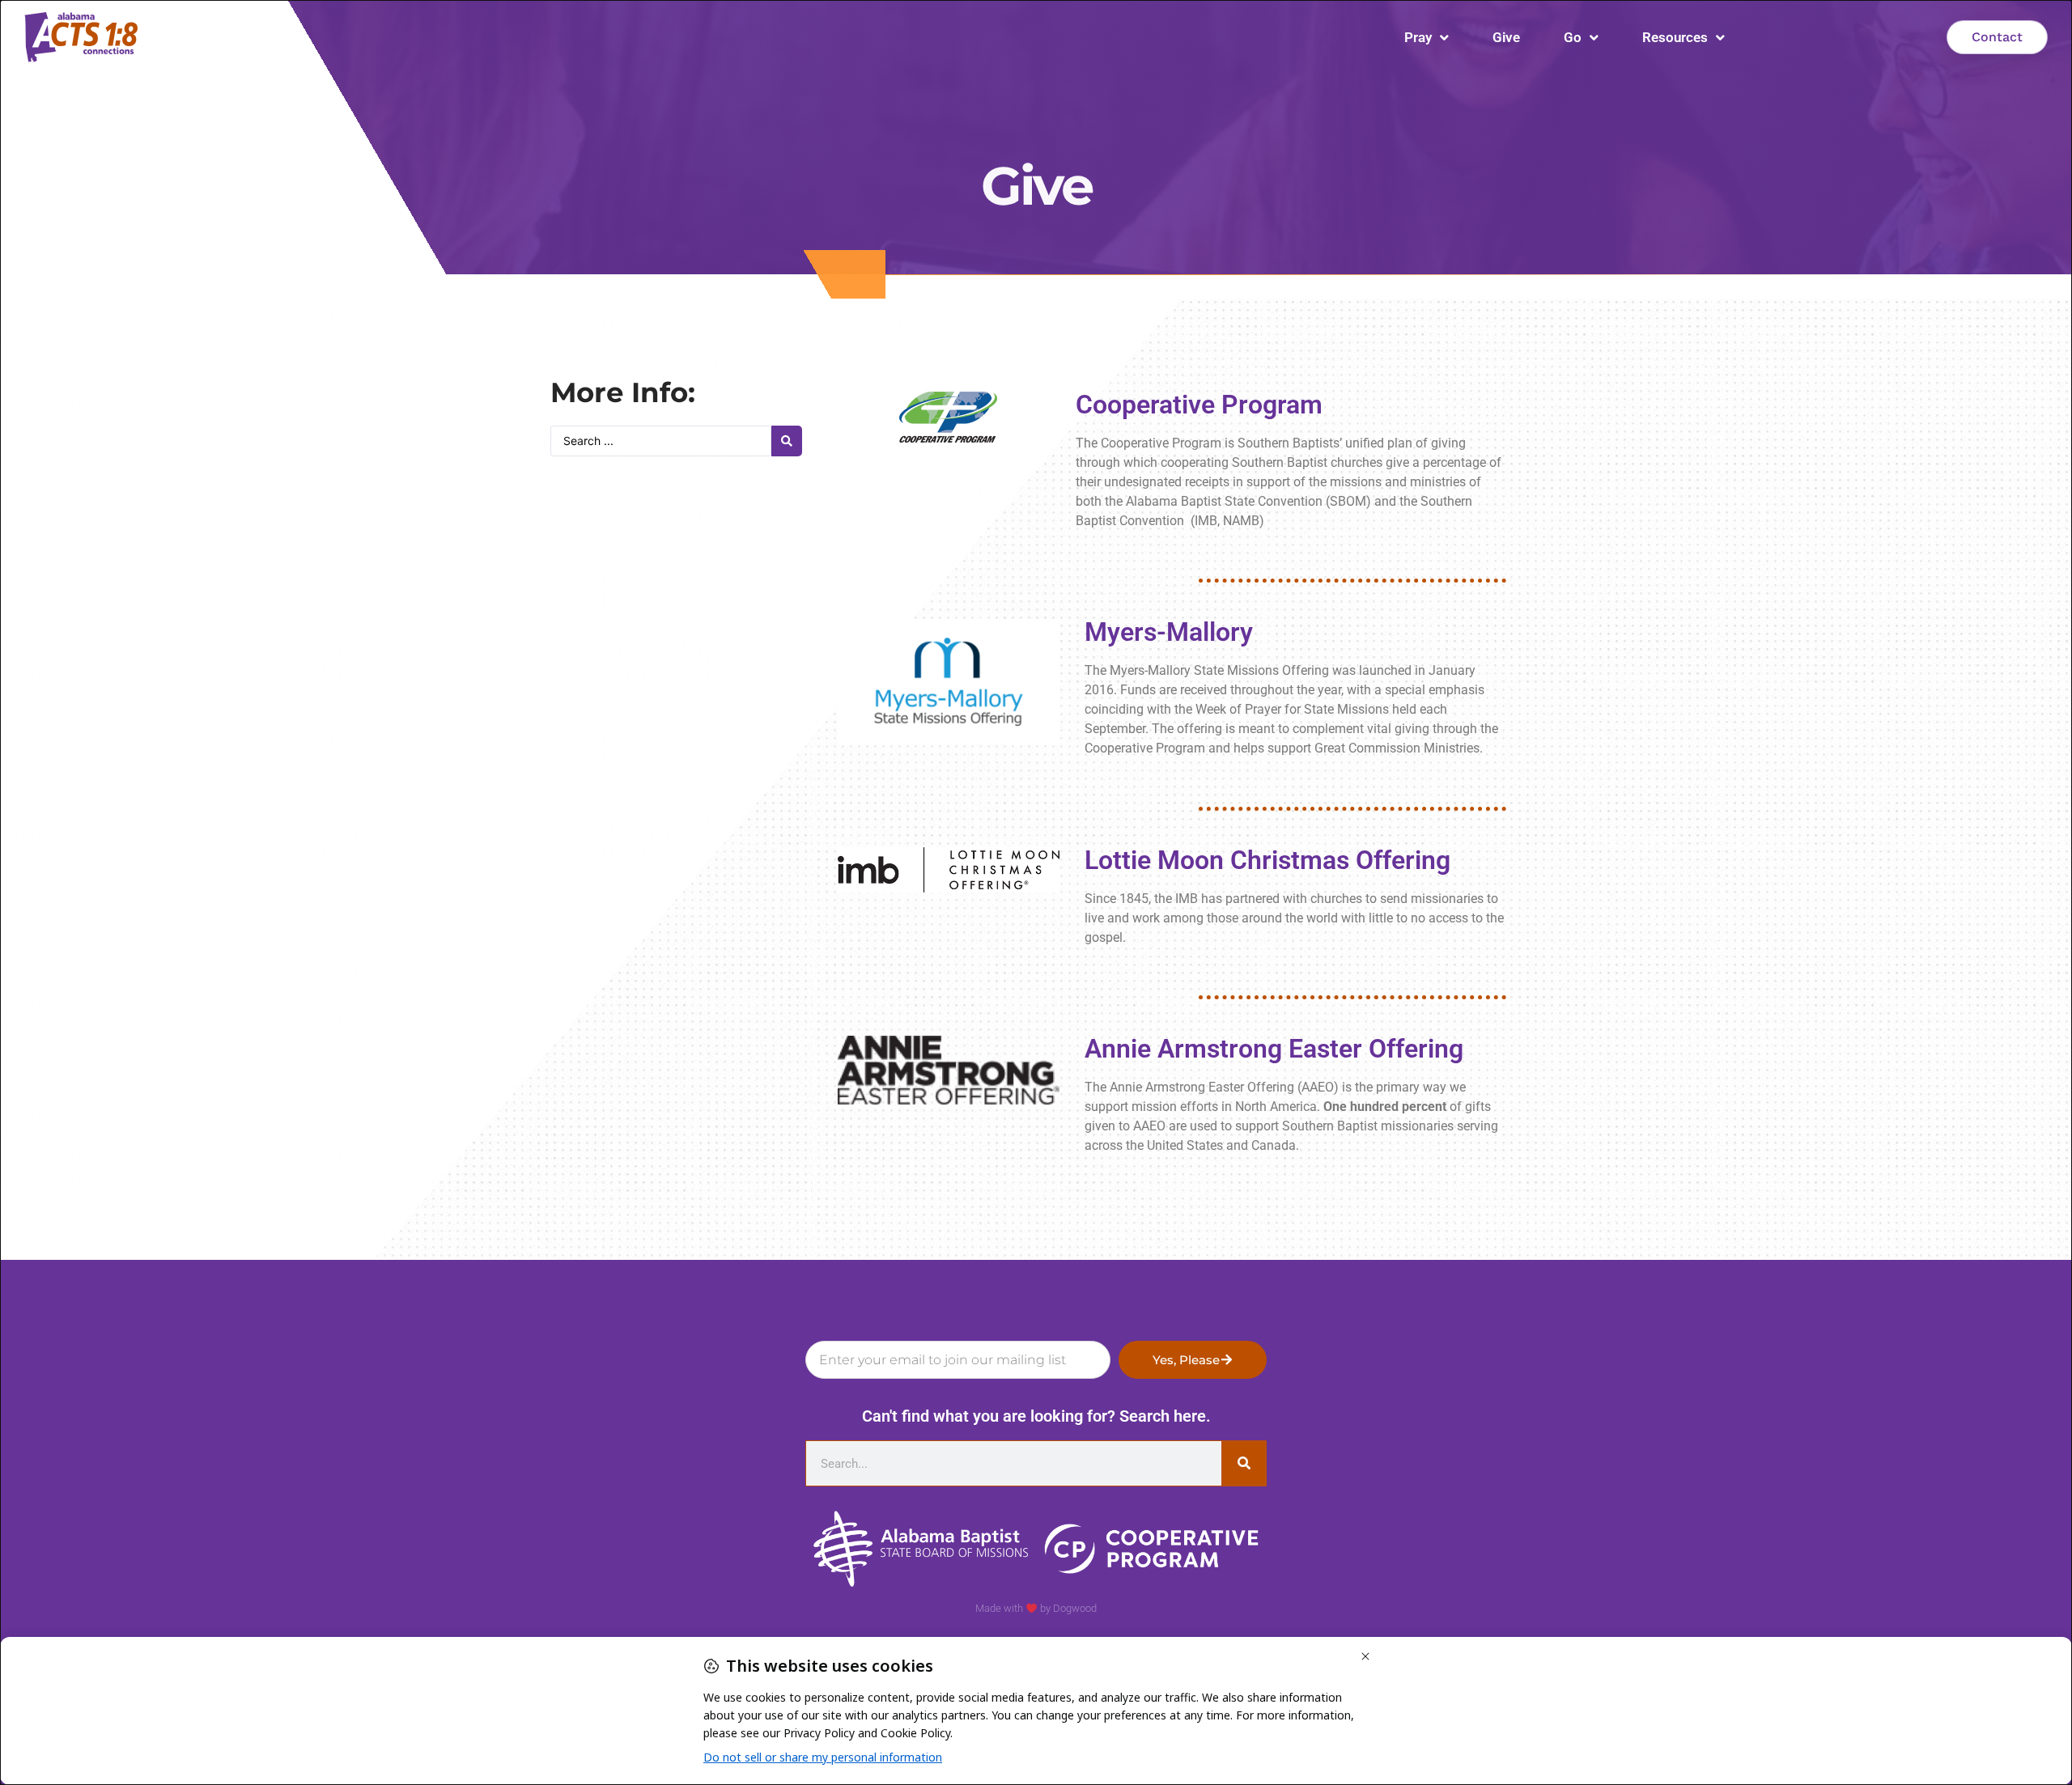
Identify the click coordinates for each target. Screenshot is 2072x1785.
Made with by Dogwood (1036, 1608)
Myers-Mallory (1169, 632)
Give (1506, 37)
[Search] (1244, 1463)
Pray (1418, 37)
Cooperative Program (1199, 405)
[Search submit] (787, 441)
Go (1573, 37)
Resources (1675, 37)
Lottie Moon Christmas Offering (1267, 860)
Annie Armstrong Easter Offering (1274, 1049)
